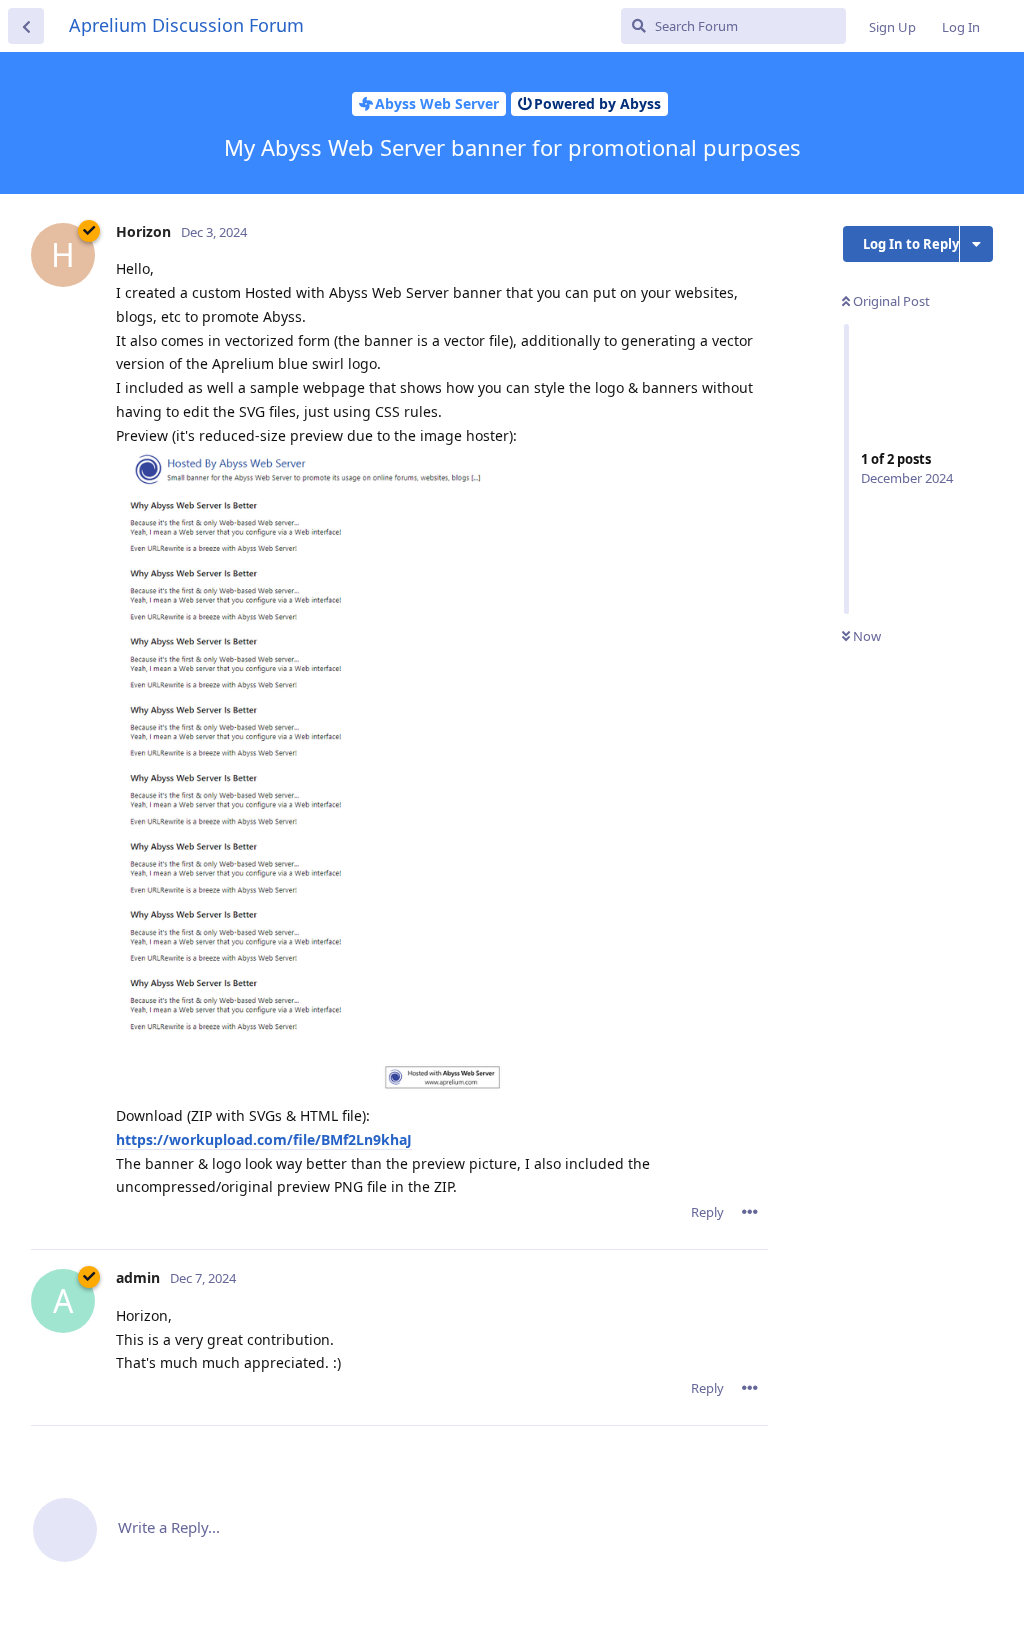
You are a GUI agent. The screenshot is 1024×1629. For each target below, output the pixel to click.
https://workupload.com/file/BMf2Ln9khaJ (264, 1139)
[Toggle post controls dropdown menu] (750, 1212)
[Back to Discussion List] (26, 26)
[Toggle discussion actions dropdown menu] (976, 244)
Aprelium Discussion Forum (186, 25)
